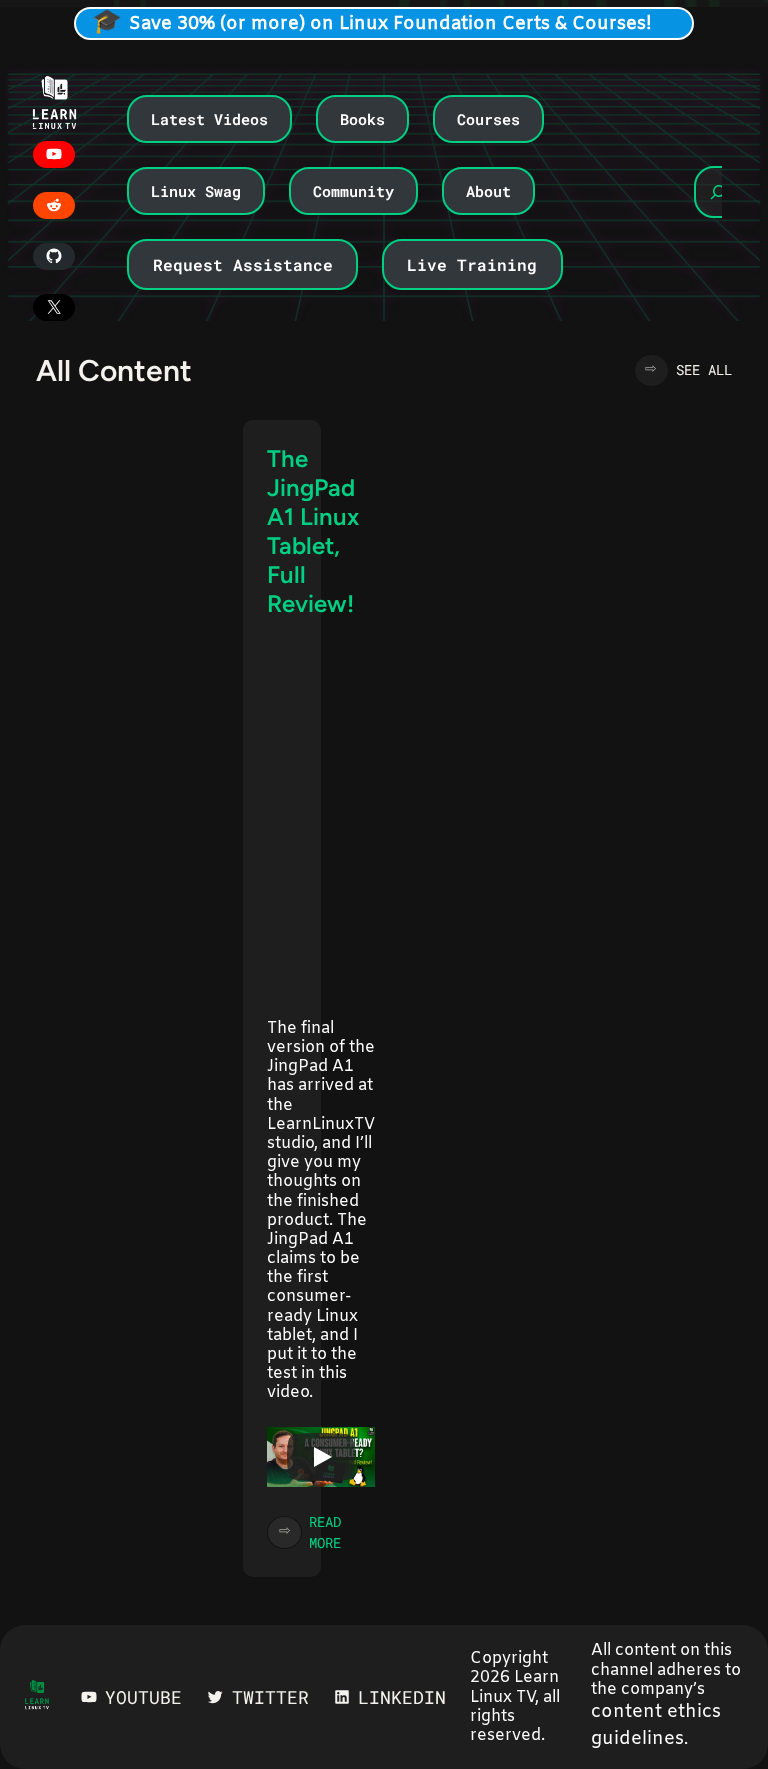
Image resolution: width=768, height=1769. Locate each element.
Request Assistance (243, 264)
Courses (488, 119)
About (488, 191)
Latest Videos (209, 119)
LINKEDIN (402, 1697)
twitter (270, 1697)
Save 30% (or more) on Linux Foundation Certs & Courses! (390, 24)
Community (353, 191)
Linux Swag (196, 191)
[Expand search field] (718, 192)
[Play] (321, 1457)
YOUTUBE (143, 1697)
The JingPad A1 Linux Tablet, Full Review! (313, 531)
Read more (342, 1532)
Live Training (472, 264)
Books (362, 119)
